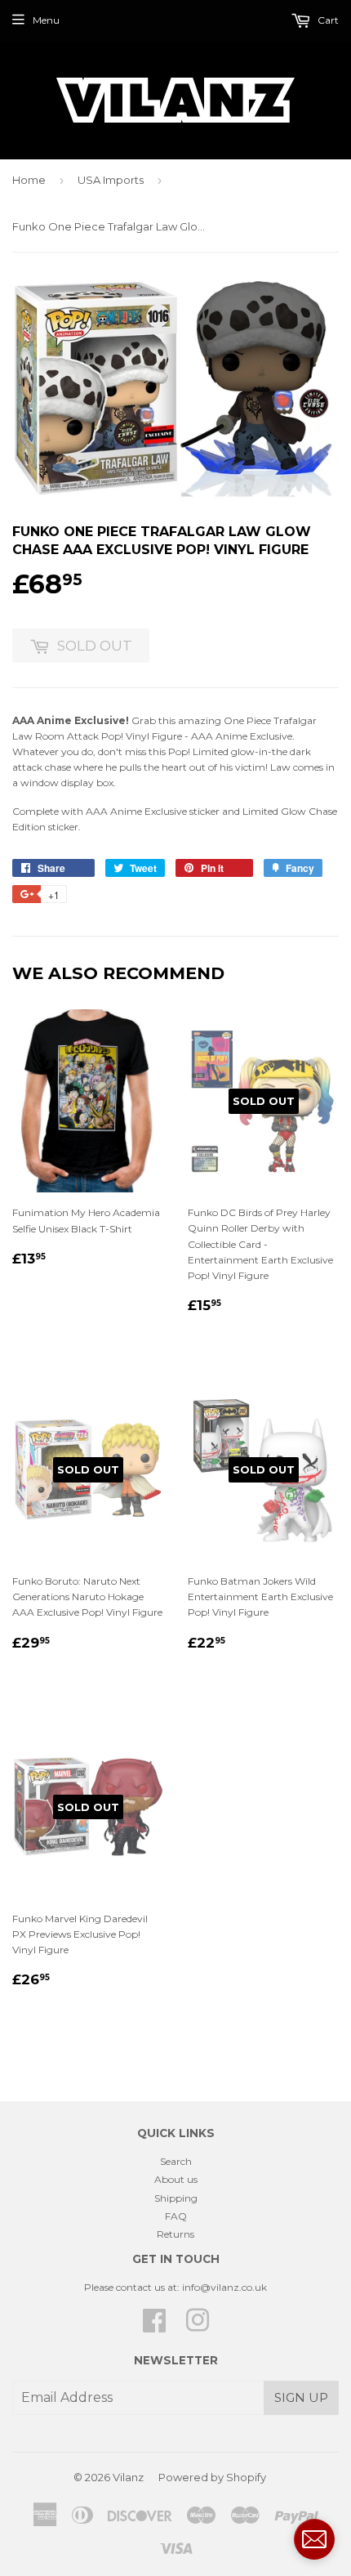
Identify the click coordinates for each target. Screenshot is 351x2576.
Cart (327, 20)
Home (29, 180)
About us (176, 2179)
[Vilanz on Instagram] (198, 2326)
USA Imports (111, 180)
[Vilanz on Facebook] (154, 2326)
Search (176, 2161)
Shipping (176, 2198)
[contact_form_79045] (314, 2539)
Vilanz (128, 2477)
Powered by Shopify (212, 2477)
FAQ (176, 2216)
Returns (175, 2234)
